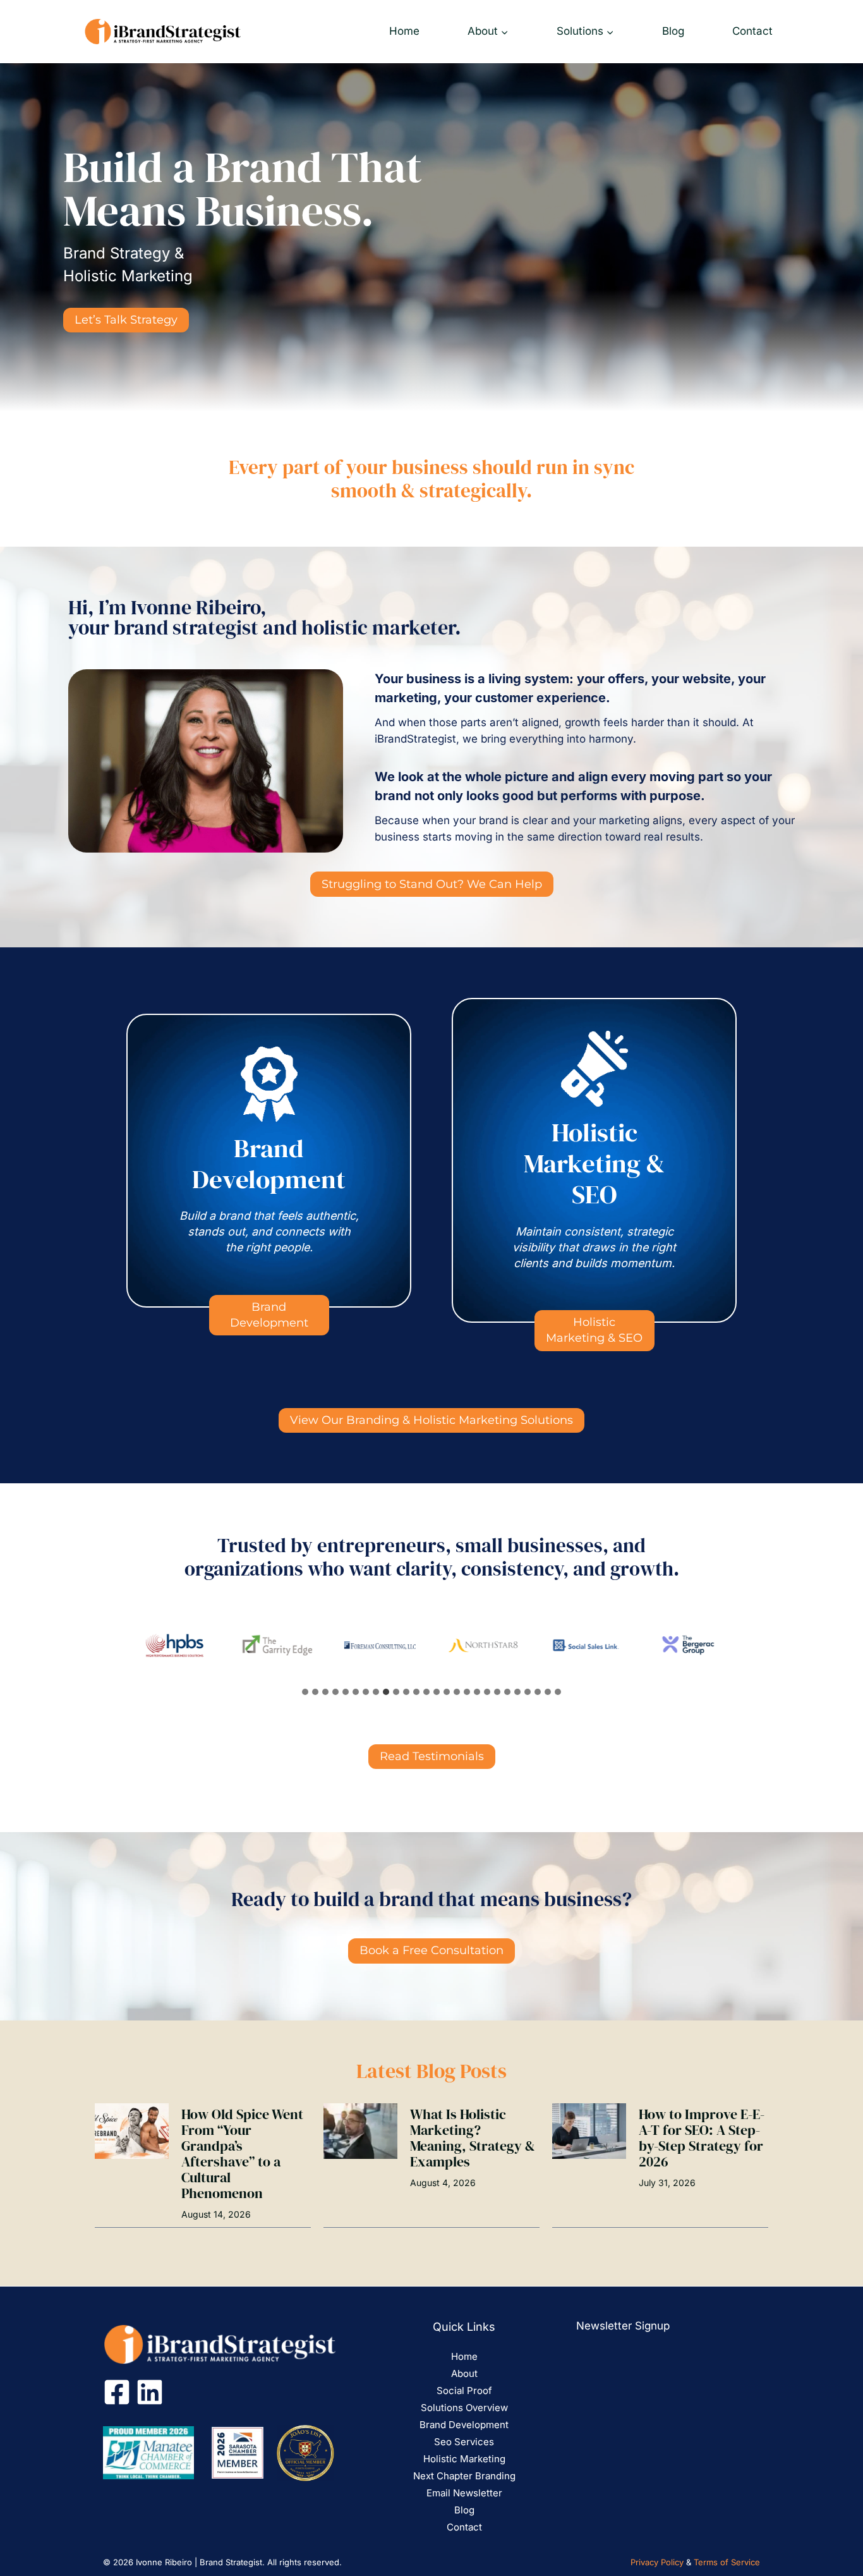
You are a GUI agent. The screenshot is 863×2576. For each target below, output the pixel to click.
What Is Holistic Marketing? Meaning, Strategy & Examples (473, 2138)
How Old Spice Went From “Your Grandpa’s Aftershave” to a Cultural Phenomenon (242, 2154)
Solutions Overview (464, 2408)
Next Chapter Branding (464, 2476)
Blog (673, 31)
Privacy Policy (657, 2562)
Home (404, 31)
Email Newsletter (464, 2493)
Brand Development (464, 2425)
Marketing (483, 2459)
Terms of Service (727, 2562)
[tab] (305, 1692)
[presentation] (132, 2131)
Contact (752, 31)
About (464, 2373)
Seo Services (464, 2442)
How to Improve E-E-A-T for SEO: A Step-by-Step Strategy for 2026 (702, 2138)
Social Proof (464, 2391)
